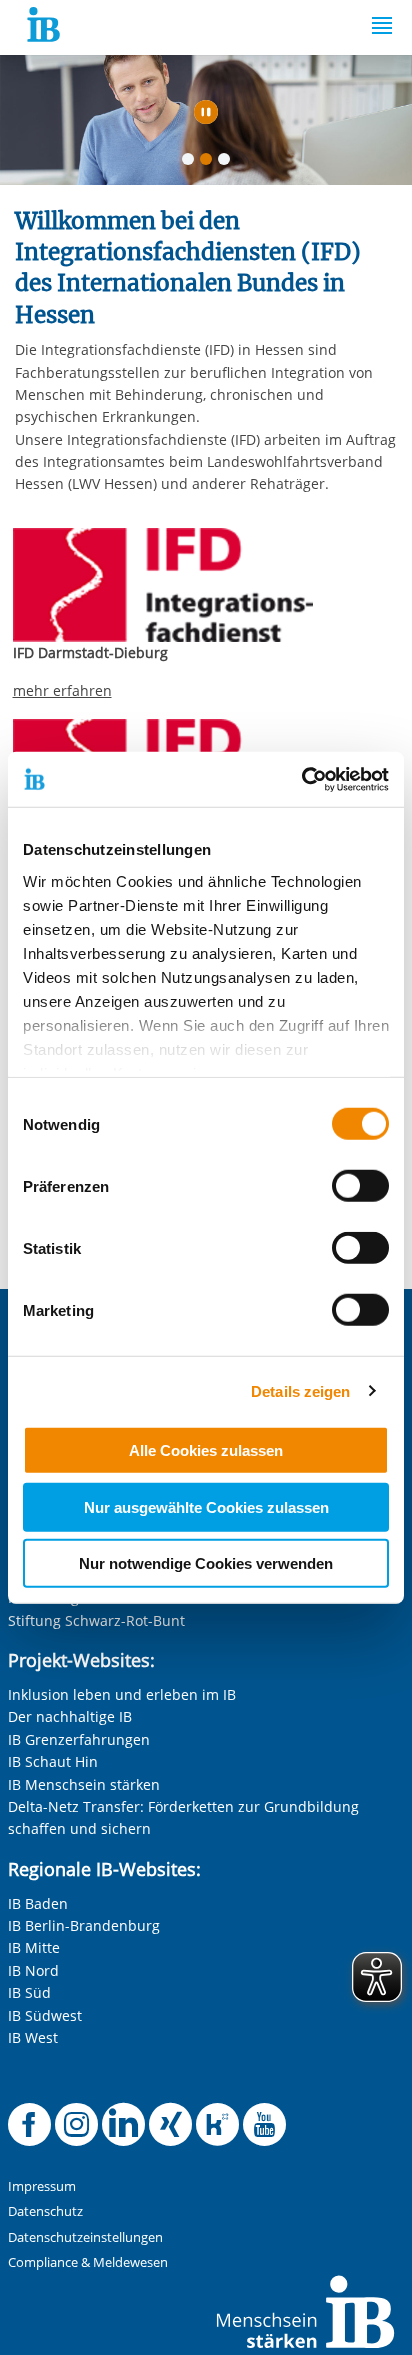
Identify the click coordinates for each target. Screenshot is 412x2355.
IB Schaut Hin (53, 1761)
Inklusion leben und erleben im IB (122, 1694)
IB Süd (29, 1992)
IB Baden (38, 1903)
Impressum (42, 2186)
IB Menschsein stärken (84, 1784)
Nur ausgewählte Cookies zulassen (206, 1506)
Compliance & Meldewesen (88, 2262)
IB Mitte (34, 1947)
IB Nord (33, 1970)
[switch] (360, 1186)
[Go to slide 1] (192, 163)
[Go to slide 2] (210, 163)
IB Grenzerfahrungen (79, 1739)
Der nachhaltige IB (70, 1716)
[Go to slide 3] (228, 163)
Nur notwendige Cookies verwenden (206, 1563)
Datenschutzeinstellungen (85, 2237)
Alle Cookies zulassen (206, 1450)
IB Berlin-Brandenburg (84, 1925)
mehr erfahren (62, 690)
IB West (33, 2037)
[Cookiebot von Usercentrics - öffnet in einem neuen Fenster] (301, 779)
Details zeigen (300, 1390)
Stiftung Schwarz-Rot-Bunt (96, 1620)
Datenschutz (45, 2211)
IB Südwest (45, 2015)
